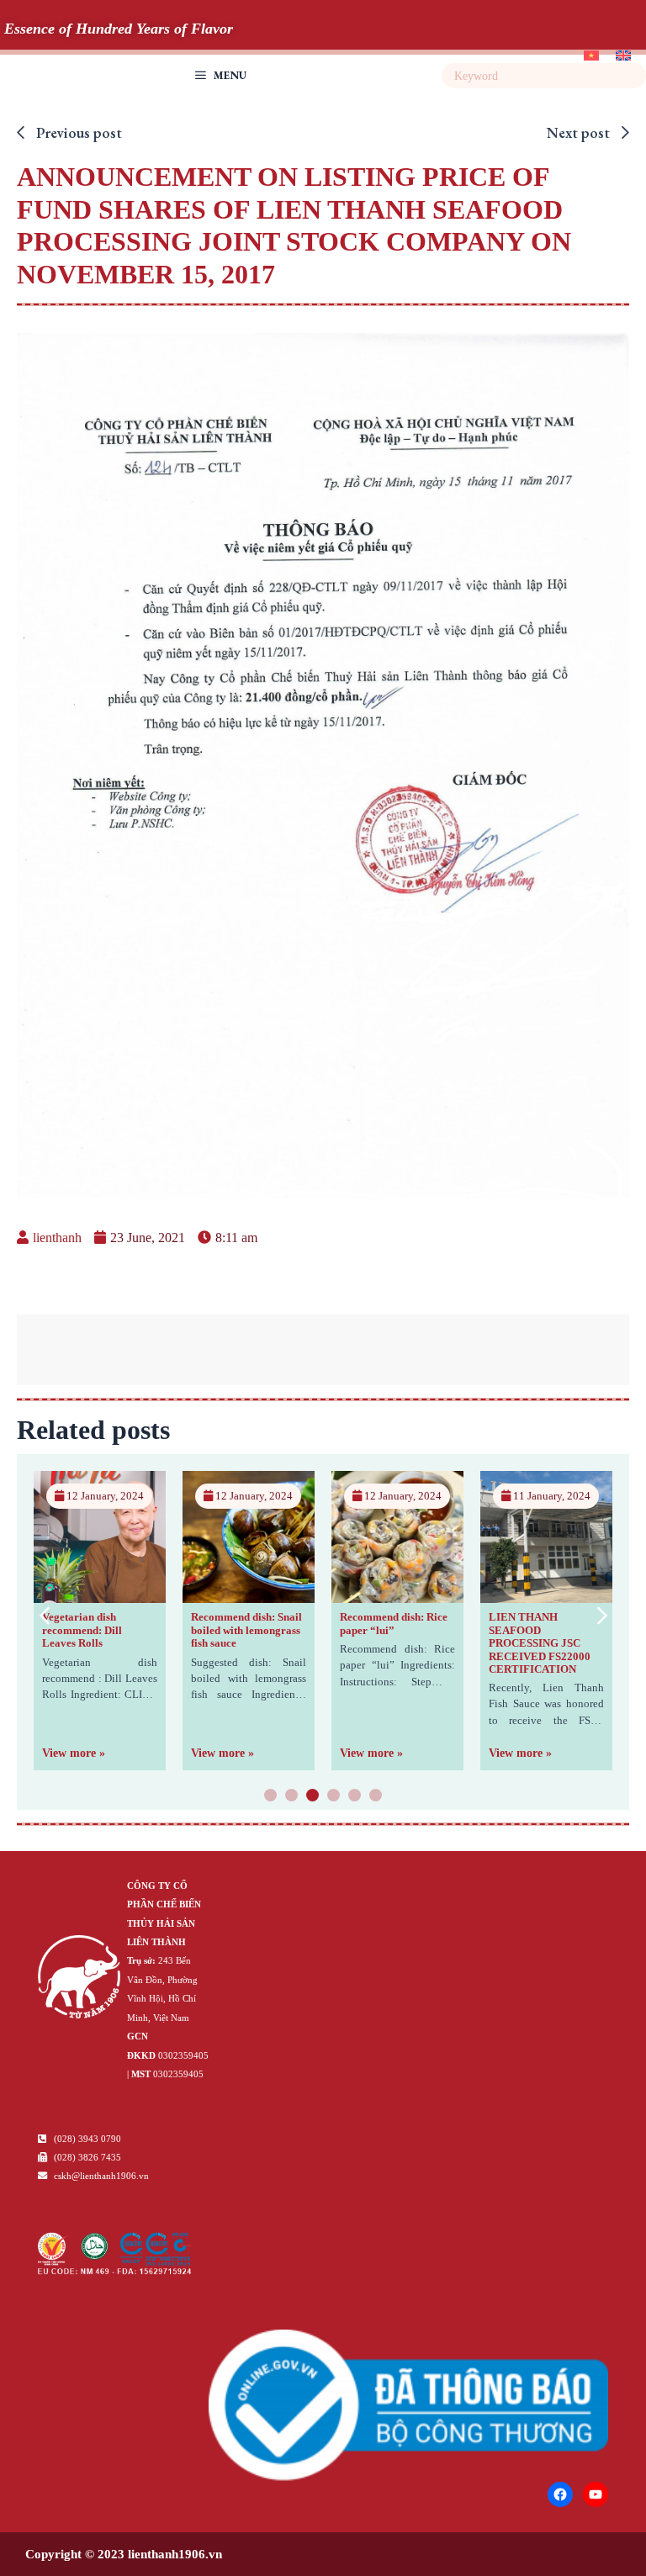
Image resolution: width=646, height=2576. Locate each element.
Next (602, 1615)
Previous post (77, 132)
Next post (580, 132)
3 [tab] (313, 1796)
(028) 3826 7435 (86, 2157)
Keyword (631, 76)
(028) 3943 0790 (86, 2139)
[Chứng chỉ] (115, 2270)
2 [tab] (292, 1796)
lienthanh (57, 1238)
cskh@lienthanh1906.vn (100, 2176)
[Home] (79, 1980)
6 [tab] (376, 1796)
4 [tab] (334, 1796)
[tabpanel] (100, 1621)
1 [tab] (271, 1796)
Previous (44, 1615)
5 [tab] (355, 1796)
